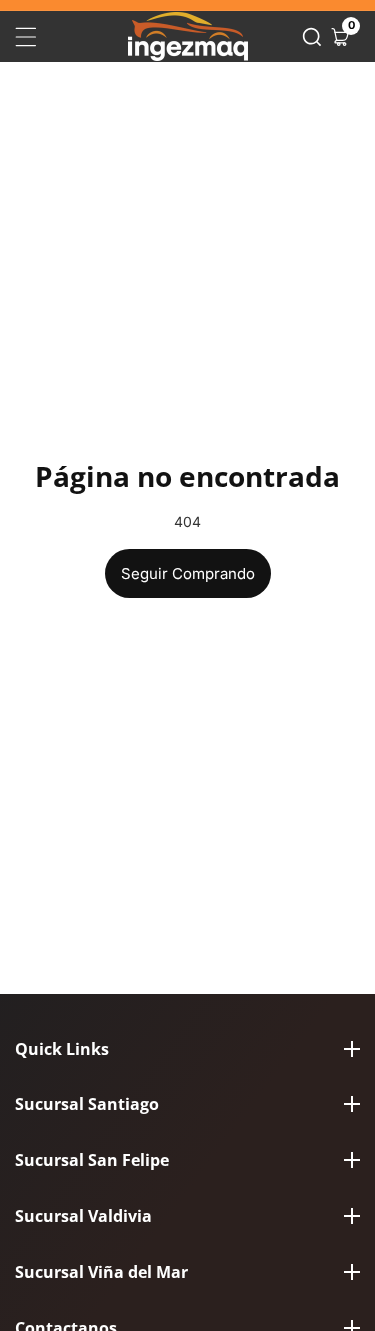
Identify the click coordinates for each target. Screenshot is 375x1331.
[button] (312, 37)
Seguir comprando (188, 573)
